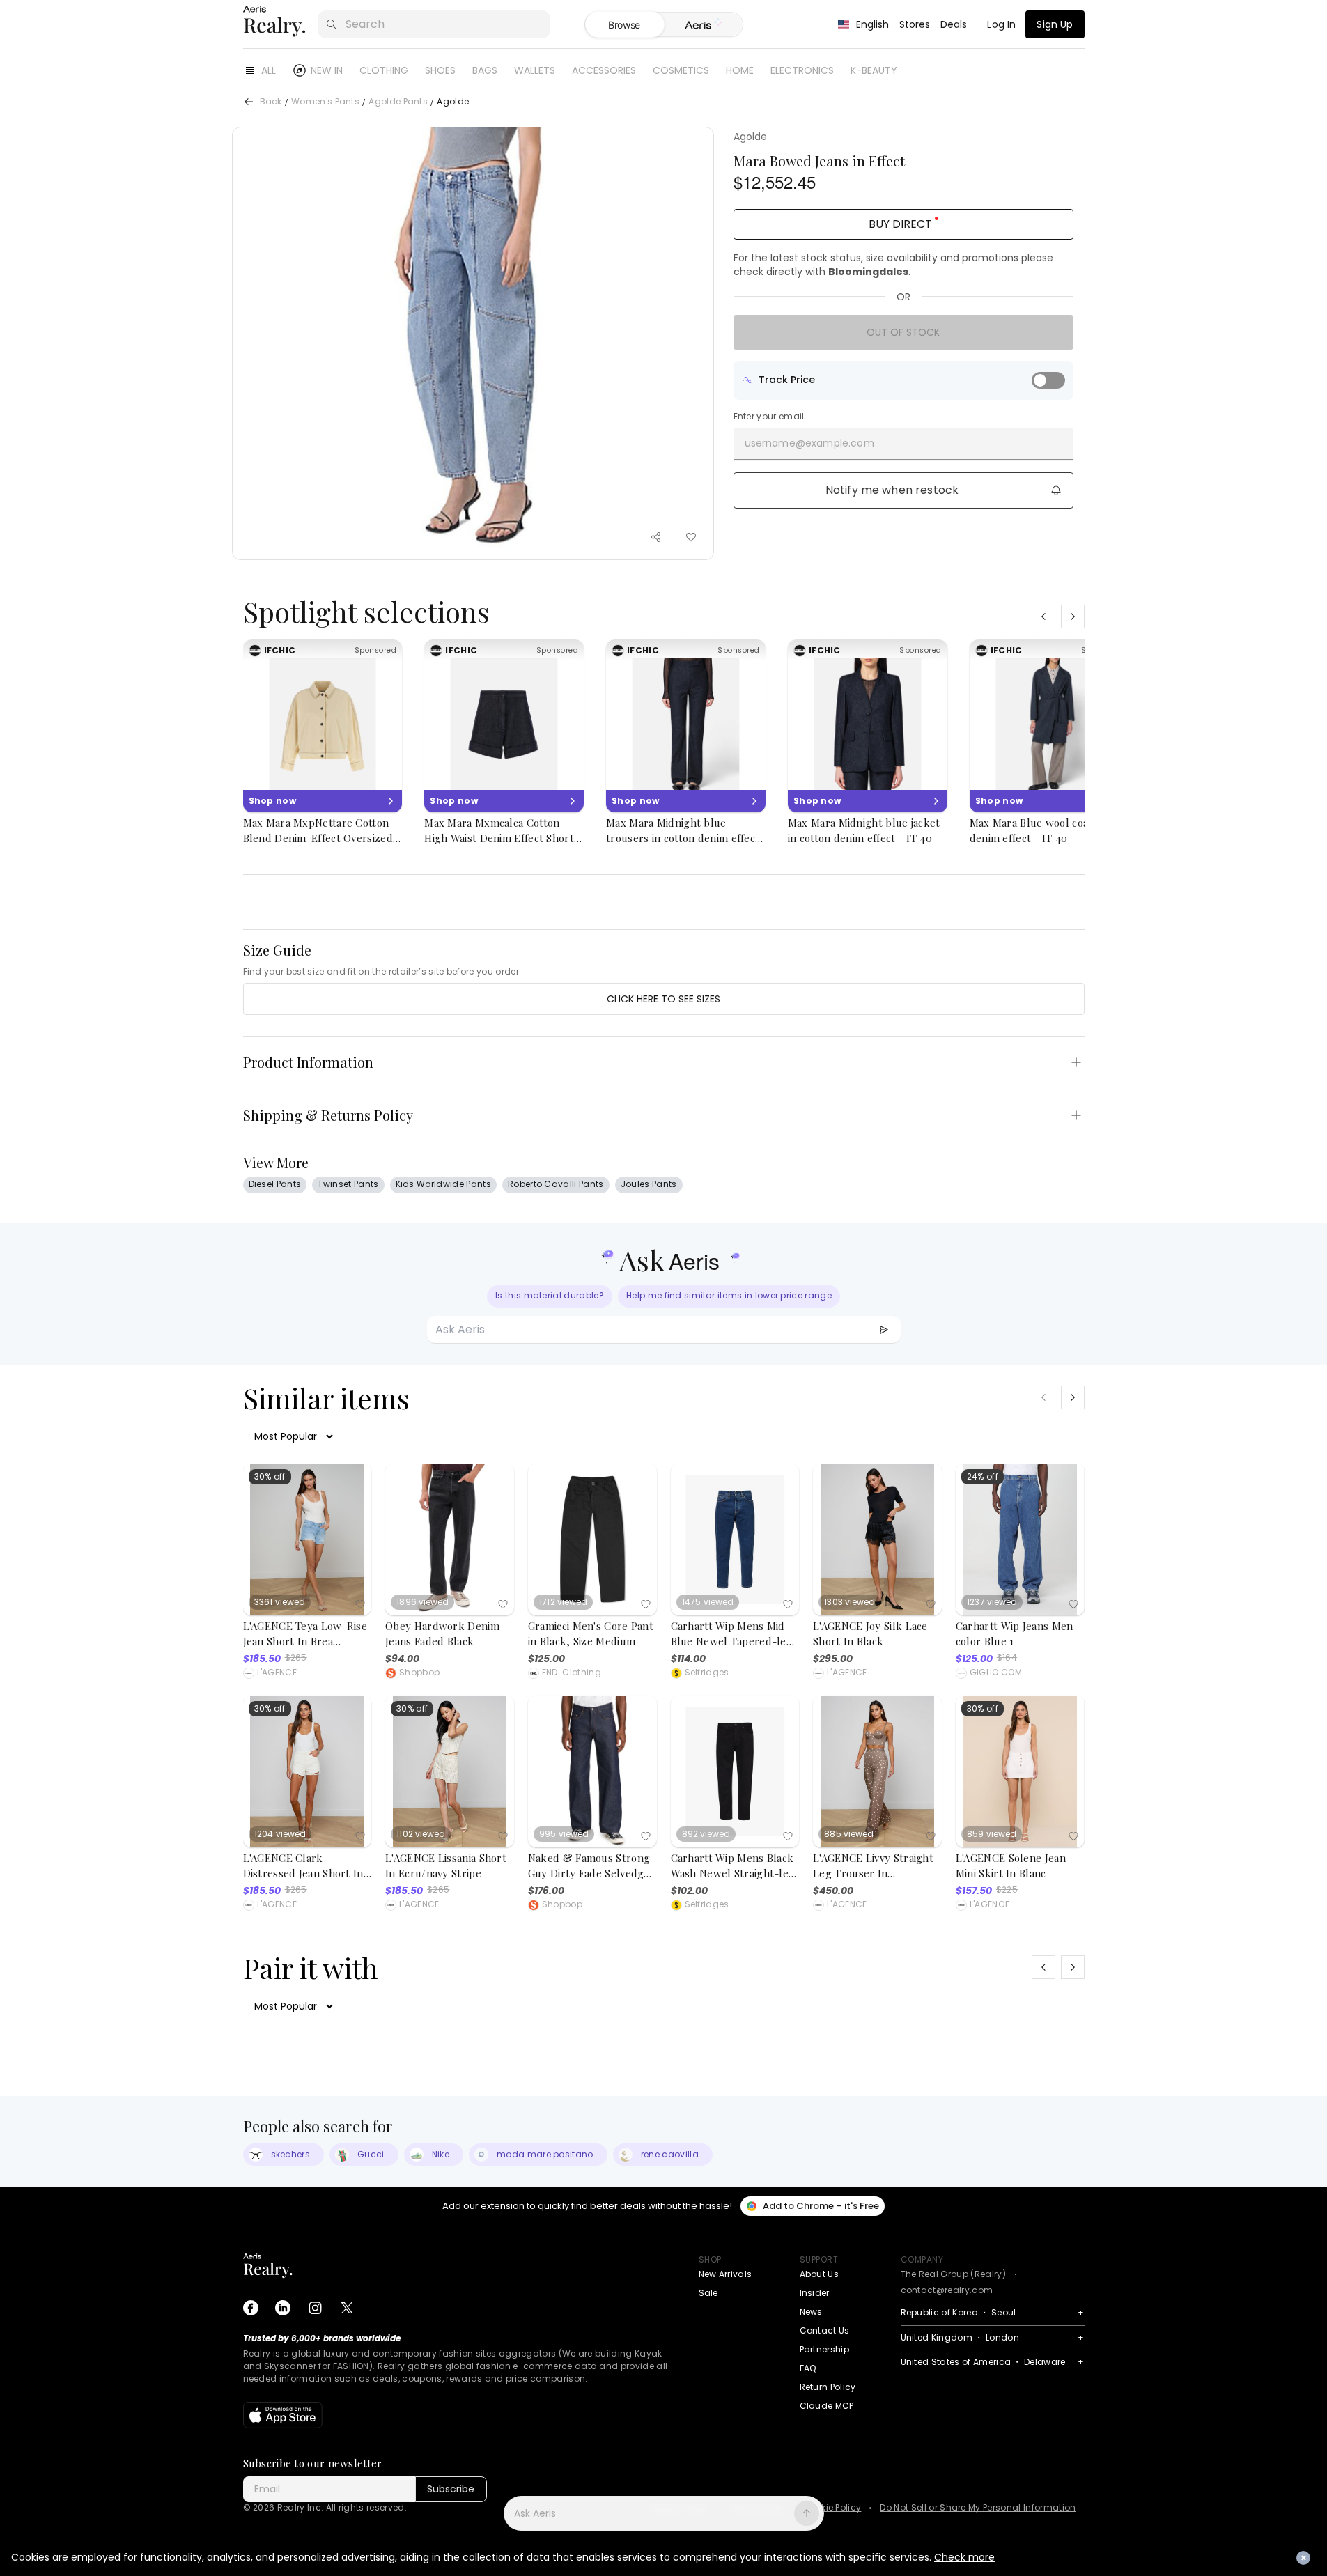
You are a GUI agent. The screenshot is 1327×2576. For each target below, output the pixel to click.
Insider (815, 2293)
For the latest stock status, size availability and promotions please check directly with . (893, 265)
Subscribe (451, 2489)
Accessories (604, 70)
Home (740, 70)
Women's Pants (325, 102)
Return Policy (828, 2387)
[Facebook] (251, 2308)
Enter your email (769, 417)
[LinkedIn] (283, 2308)
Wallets (535, 70)
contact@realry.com (947, 2290)
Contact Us (825, 2330)
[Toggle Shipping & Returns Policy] (1076, 1115)
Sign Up (1055, 24)
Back (271, 102)
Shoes (440, 70)
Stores (915, 24)
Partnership (825, 2349)
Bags (485, 70)
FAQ (808, 2368)
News (811, 2312)
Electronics (802, 70)
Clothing (384, 70)
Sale (708, 2293)
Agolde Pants (398, 102)
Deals (954, 24)
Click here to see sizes (663, 999)
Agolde (751, 137)
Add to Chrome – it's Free (821, 2206)
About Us (820, 2274)
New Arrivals (725, 2274)
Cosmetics (681, 70)
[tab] (703, 25)
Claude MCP (827, 2406)
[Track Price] (1048, 380)
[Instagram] (315, 2308)
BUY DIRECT (900, 224)
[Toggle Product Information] (1076, 1062)
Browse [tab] (624, 25)
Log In (1001, 24)
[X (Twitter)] (347, 2308)
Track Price (787, 380)
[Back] (249, 102)
